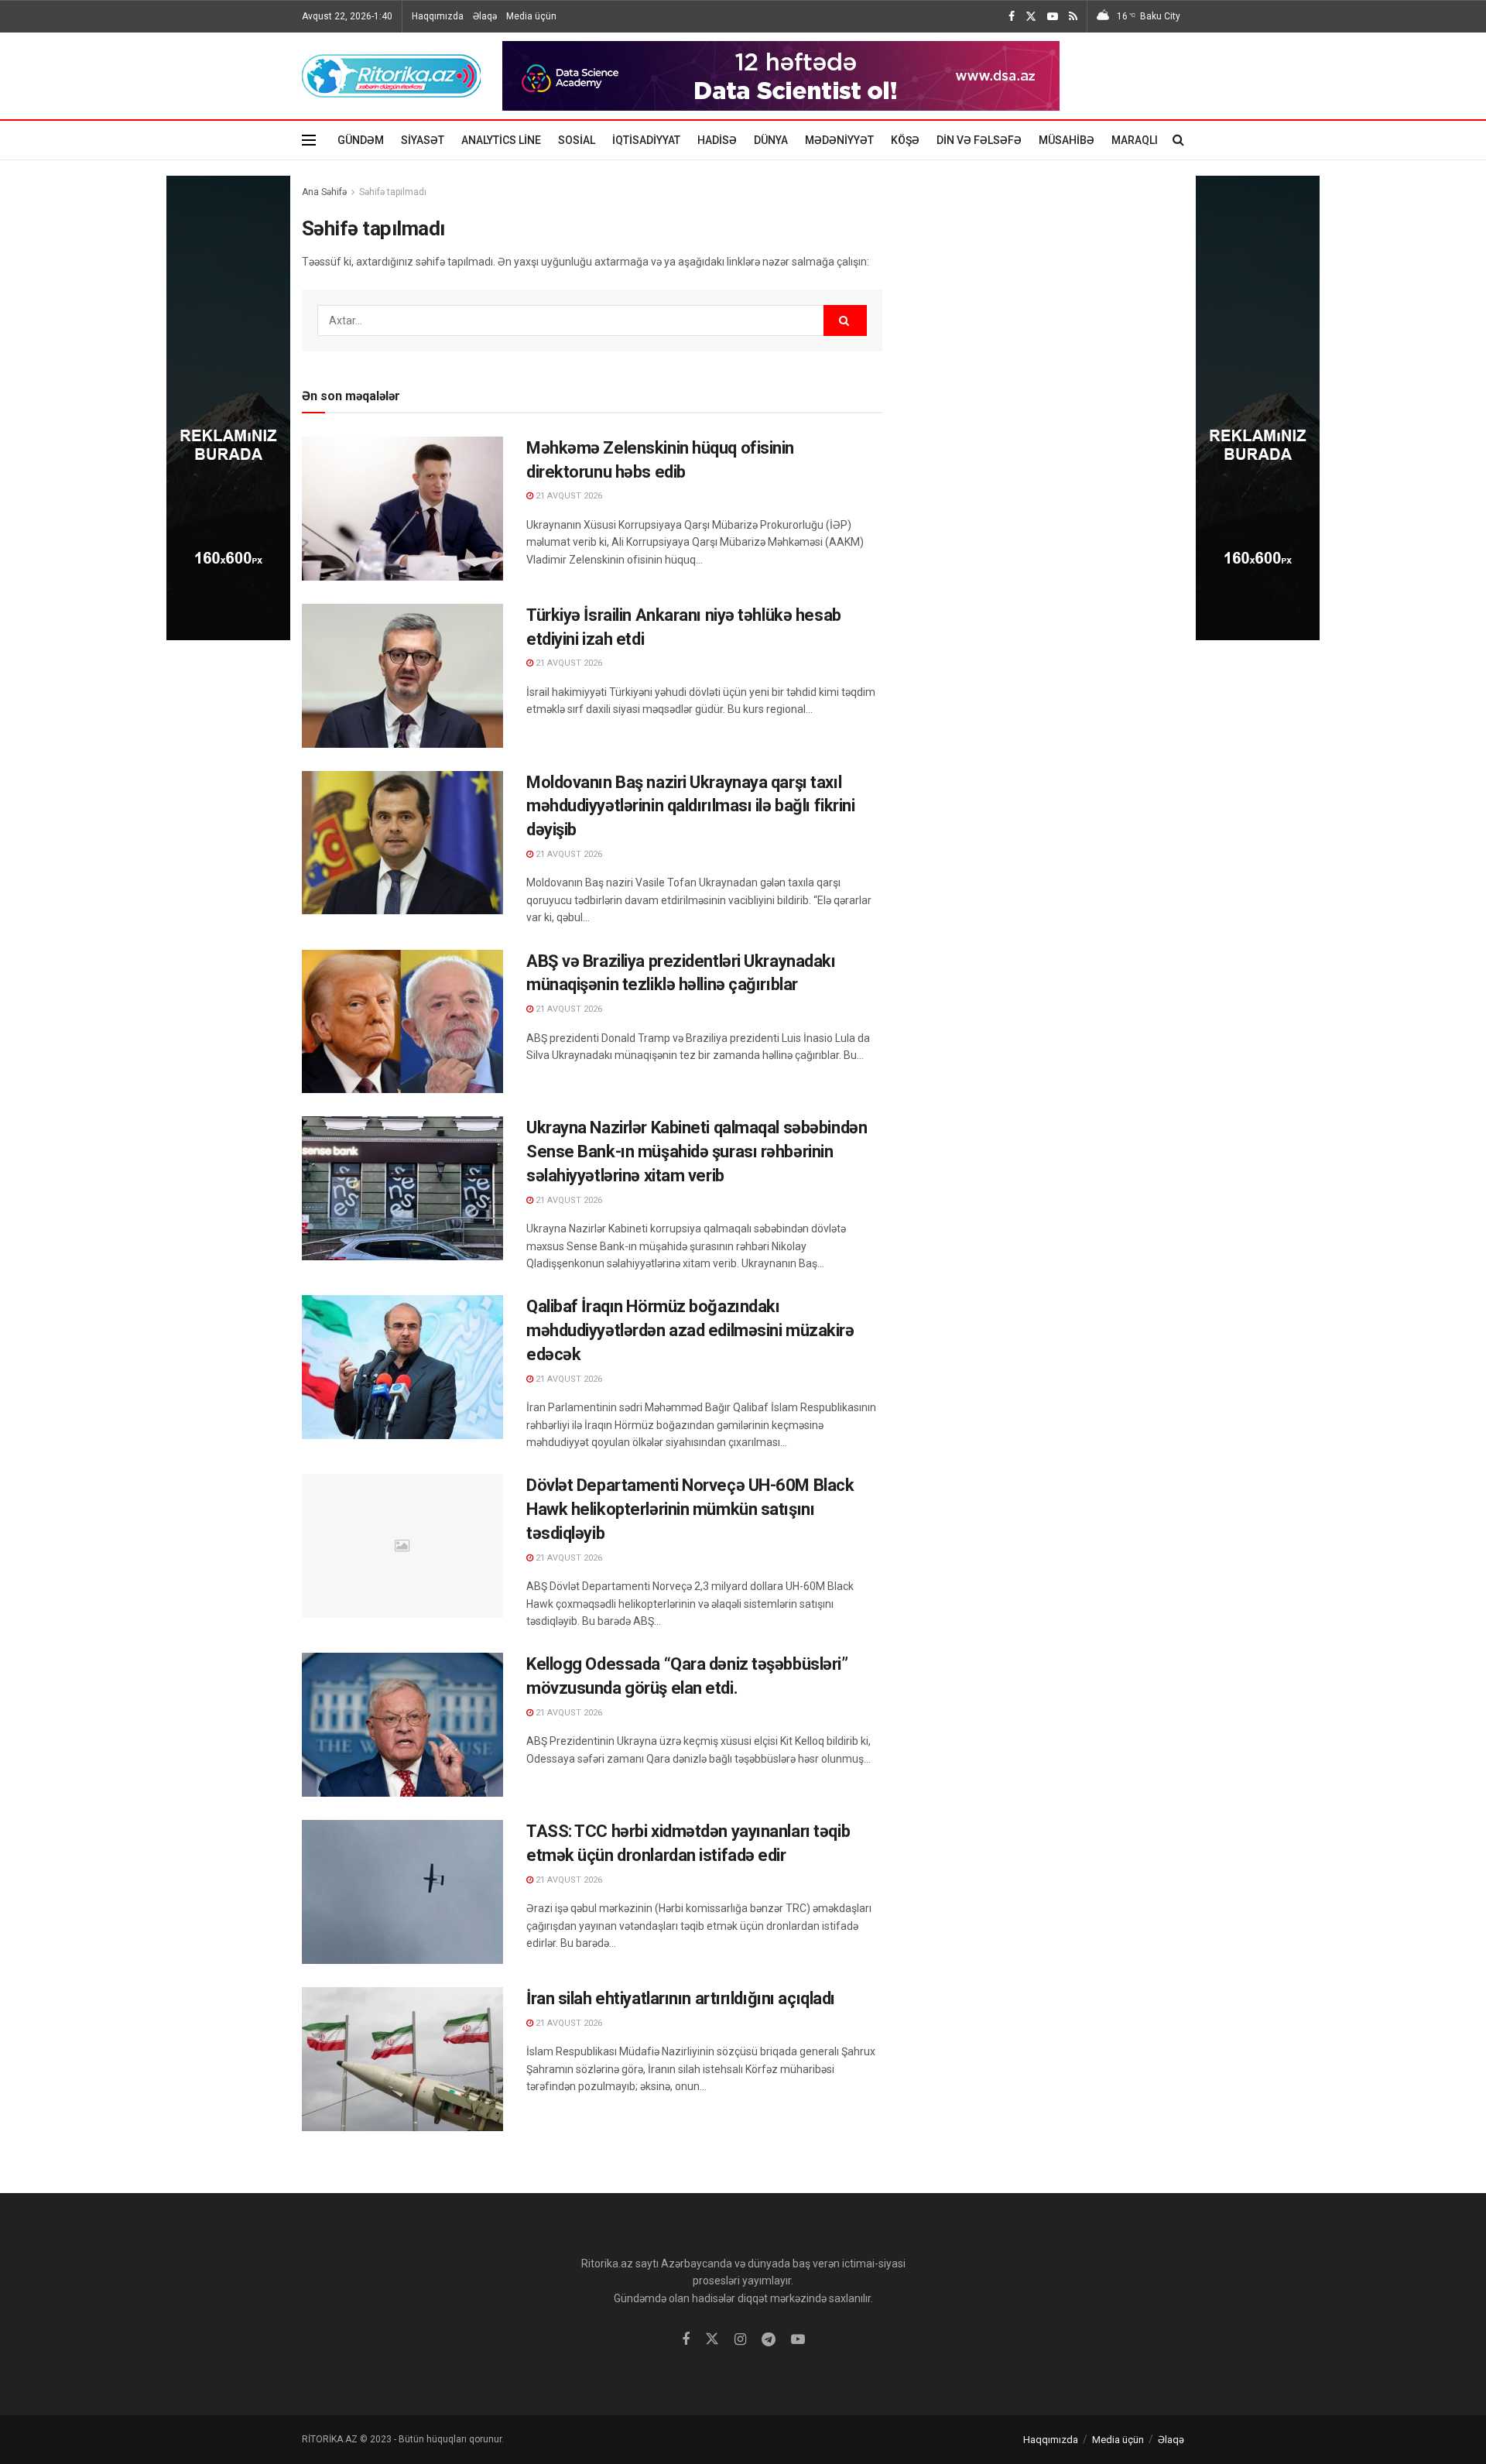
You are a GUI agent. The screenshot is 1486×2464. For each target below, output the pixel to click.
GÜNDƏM (361, 140)
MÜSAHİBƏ (1067, 140)
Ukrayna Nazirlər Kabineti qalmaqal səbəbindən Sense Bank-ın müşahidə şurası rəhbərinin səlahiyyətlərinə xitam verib (697, 1151)
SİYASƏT (423, 140)
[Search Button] (845, 320)
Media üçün (531, 16)
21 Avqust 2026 (568, 496)
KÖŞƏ (905, 140)
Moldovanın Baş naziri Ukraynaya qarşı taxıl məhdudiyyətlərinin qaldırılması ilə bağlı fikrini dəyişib (690, 806)
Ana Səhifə (324, 192)
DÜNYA (771, 140)
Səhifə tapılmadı (393, 192)
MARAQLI (1135, 140)
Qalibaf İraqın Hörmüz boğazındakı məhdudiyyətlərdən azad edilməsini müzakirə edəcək (690, 1330)
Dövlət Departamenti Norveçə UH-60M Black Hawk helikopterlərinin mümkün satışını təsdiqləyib (690, 1509)
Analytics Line (501, 140)
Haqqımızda (438, 16)
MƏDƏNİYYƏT (839, 140)
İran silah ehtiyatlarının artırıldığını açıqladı (681, 1998)
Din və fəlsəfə (979, 140)
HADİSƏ (717, 140)
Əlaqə (485, 16)
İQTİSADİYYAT (646, 140)
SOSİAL (577, 140)
